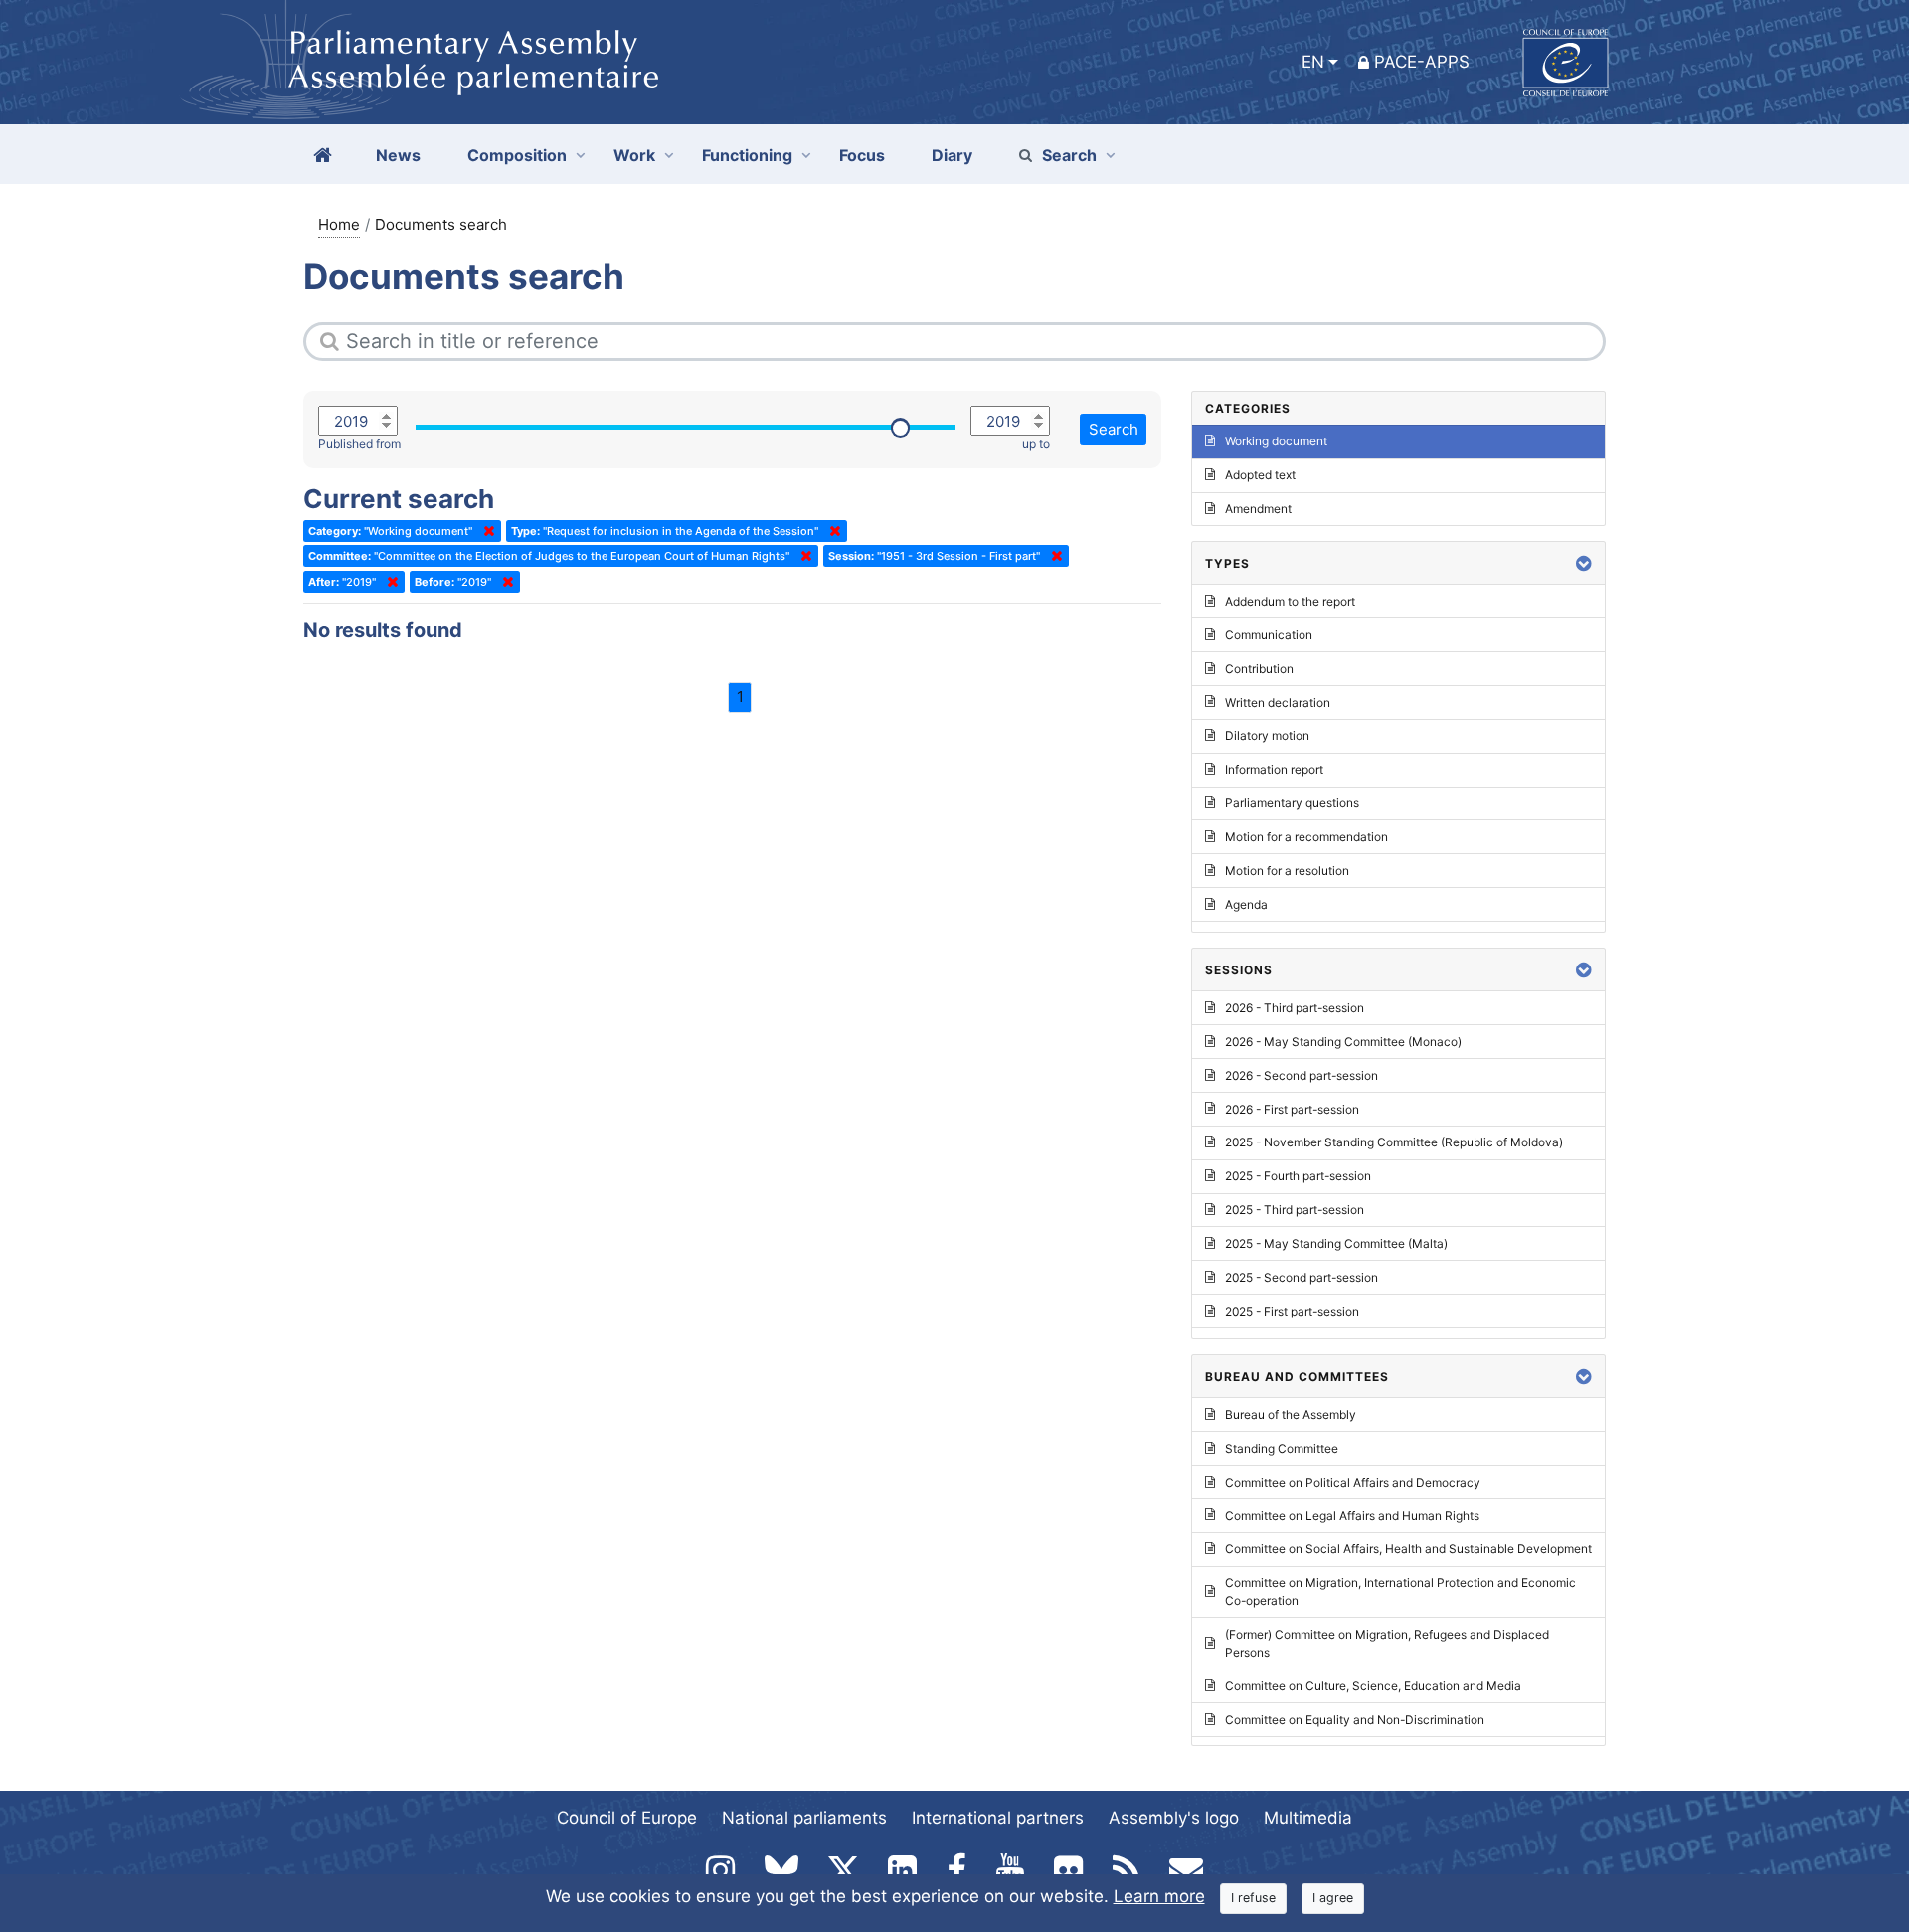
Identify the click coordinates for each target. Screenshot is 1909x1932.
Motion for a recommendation (1306, 837)
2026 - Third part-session (1295, 1008)
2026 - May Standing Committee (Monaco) (1343, 1042)
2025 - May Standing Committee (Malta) (1336, 1243)
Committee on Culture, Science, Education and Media (1373, 1686)
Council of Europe (627, 1818)
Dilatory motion (1267, 735)
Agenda (1246, 904)
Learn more (1159, 1896)
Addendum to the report (1290, 601)
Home (339, 224)
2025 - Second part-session (1302, 1277)
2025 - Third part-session (1295, 1210)
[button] (1584, 563)
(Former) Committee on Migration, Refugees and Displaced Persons (1387, 1643)
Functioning (747, 155)
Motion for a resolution (1287, 871)
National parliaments (804, 1818)
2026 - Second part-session (1302, 1075)
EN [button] (1313, 62)
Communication (1269, 635)
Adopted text (1260, 475)
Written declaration (1278, 703)
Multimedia (1308, 1818)
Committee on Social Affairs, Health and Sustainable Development (1408, 1549)
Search (1069, 155)
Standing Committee (1282, 1448)
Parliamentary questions (1292, 803)
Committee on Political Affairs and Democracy (1353, 1482)
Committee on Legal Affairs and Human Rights (1352, 1516)
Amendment (1258, 509)
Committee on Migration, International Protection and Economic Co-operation (1400, 1591)
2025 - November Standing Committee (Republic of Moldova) (1394, 1142)
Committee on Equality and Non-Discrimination (1355, 1720)
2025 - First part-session (1292, 1311)
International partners (998, 1818)
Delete (485, 531)
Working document (1276, 441)
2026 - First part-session (1292, 1109)
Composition (517, 155)
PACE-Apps (1422, 62)
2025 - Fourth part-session (1298, 1176)
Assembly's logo (1174, 1818)
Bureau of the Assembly (1291, 1414)
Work (634, 155)
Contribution (1259, 669)
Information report (1274, 769)
